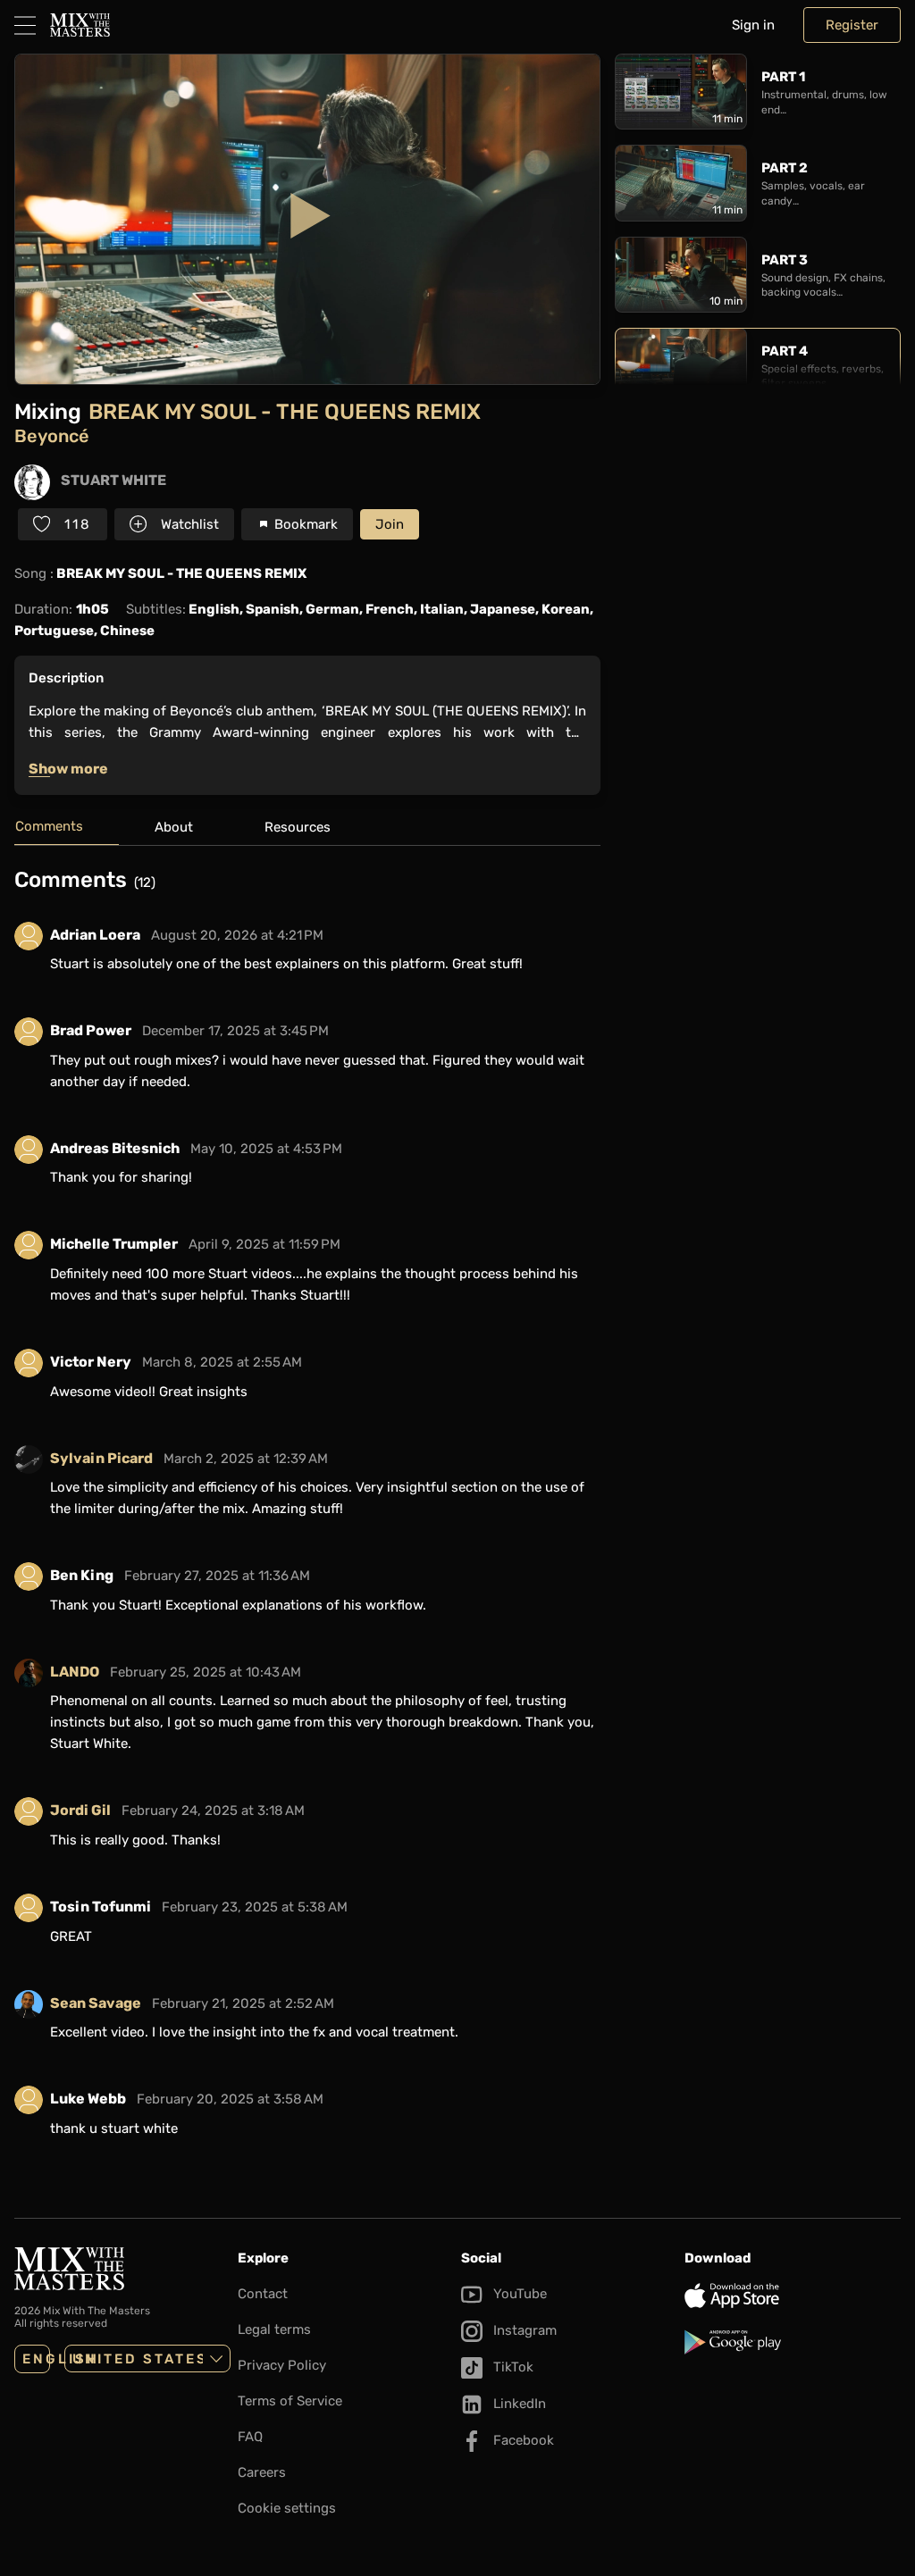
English (36, 2359)
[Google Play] (793, 2342)
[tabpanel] (307, 1514)
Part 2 (785, 168)
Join (390, 524)
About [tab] (174, 827)
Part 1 (783, 77)
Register (852, 25)
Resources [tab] (298, 827)
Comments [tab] (49, 826)
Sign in (753, 25)
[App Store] (793, 2296)
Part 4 (785, 351)
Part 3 (785, 260)
